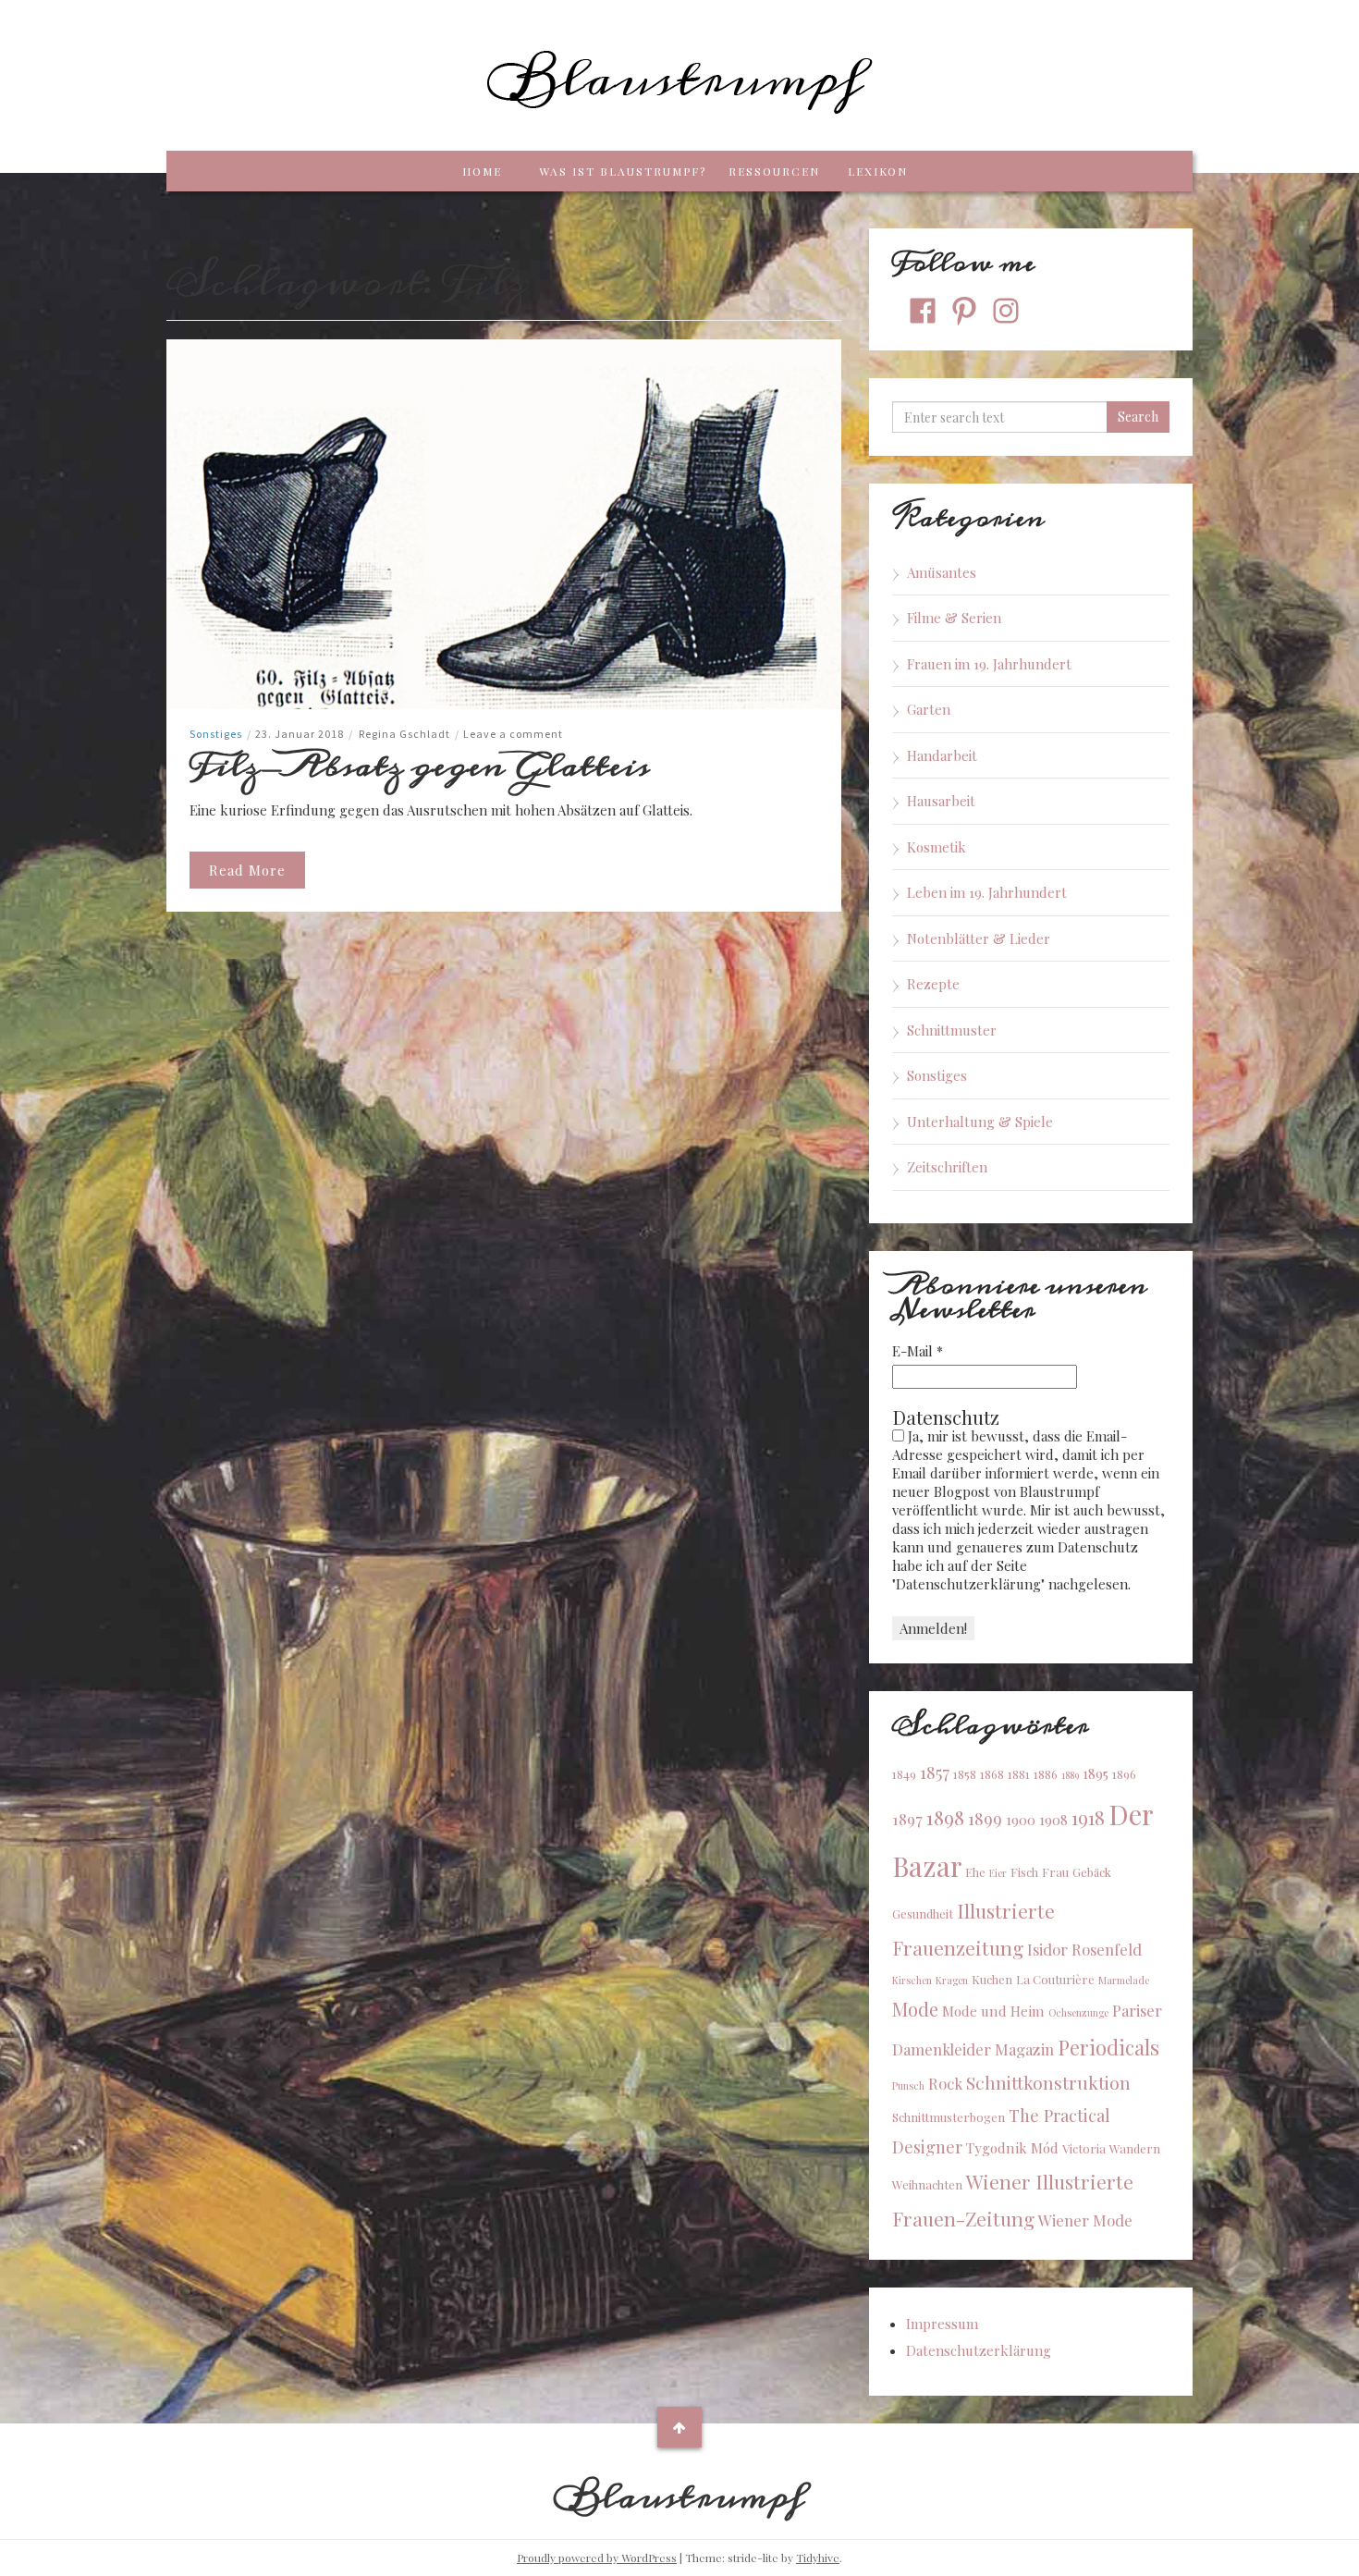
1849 (904, 1774)
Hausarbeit (941, 801)
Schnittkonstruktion (1048, 2082)
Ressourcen (774, 171)
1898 (945, 1817)
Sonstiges (216, 734)
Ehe (975, 1872)
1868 (992, 1774)
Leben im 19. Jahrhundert (987, 892)
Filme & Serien (954, 618)
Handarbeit (942, 755)
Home (482, 171)
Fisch (1024, 1872)
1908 (1053, 1820)
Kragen (952, 1980)
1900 (1021, 1820)
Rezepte (933, 984)
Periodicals (1108, 2047)
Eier (998, 1873)
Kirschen (912, 1980)
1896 (1124, 1774)
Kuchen (992, 1979)
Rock (945, 2083)
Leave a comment (513, 734)
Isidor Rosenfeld (1084, 1949)
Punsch (908, 2085)
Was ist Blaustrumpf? (623, 171)
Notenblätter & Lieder (979, 938)
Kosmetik (937, 847)
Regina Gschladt (404, 734)
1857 (935, 1772)
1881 (1019, 1774)
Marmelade (1124, 1980)
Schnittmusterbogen (949, 2117)
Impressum (942, 2324)
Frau (1055, 1872)
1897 (907, 1819)
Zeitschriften (947, 1167)
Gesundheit (923, 1914)
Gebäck (1092, 1872)
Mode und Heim (993, 2011)
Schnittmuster (952, 1030)
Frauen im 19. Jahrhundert (989, 664)
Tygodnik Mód (1012, 2148)
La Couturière (1055, 1979)
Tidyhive (818, 2558)
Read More (247, 870)
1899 (985, 1818)
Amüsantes (942, 572)
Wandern (1135, 2148)
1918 (1088, 1817)
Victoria (1084, 2148)
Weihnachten (927, 2184)
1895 (1096, 1773)
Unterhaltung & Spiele (980, 1122)
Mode (915, 2009)
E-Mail (918, 1351)
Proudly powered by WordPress (597, 2558)
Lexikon (878, 171)
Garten (929, 709)
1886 (1046, 1774)
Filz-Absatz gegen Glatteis (420, 766)
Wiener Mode (1085, 2220)
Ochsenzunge (1078, 2012)
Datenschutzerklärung (979, 2350)
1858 (965, 1774)
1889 (1070, 1775)
